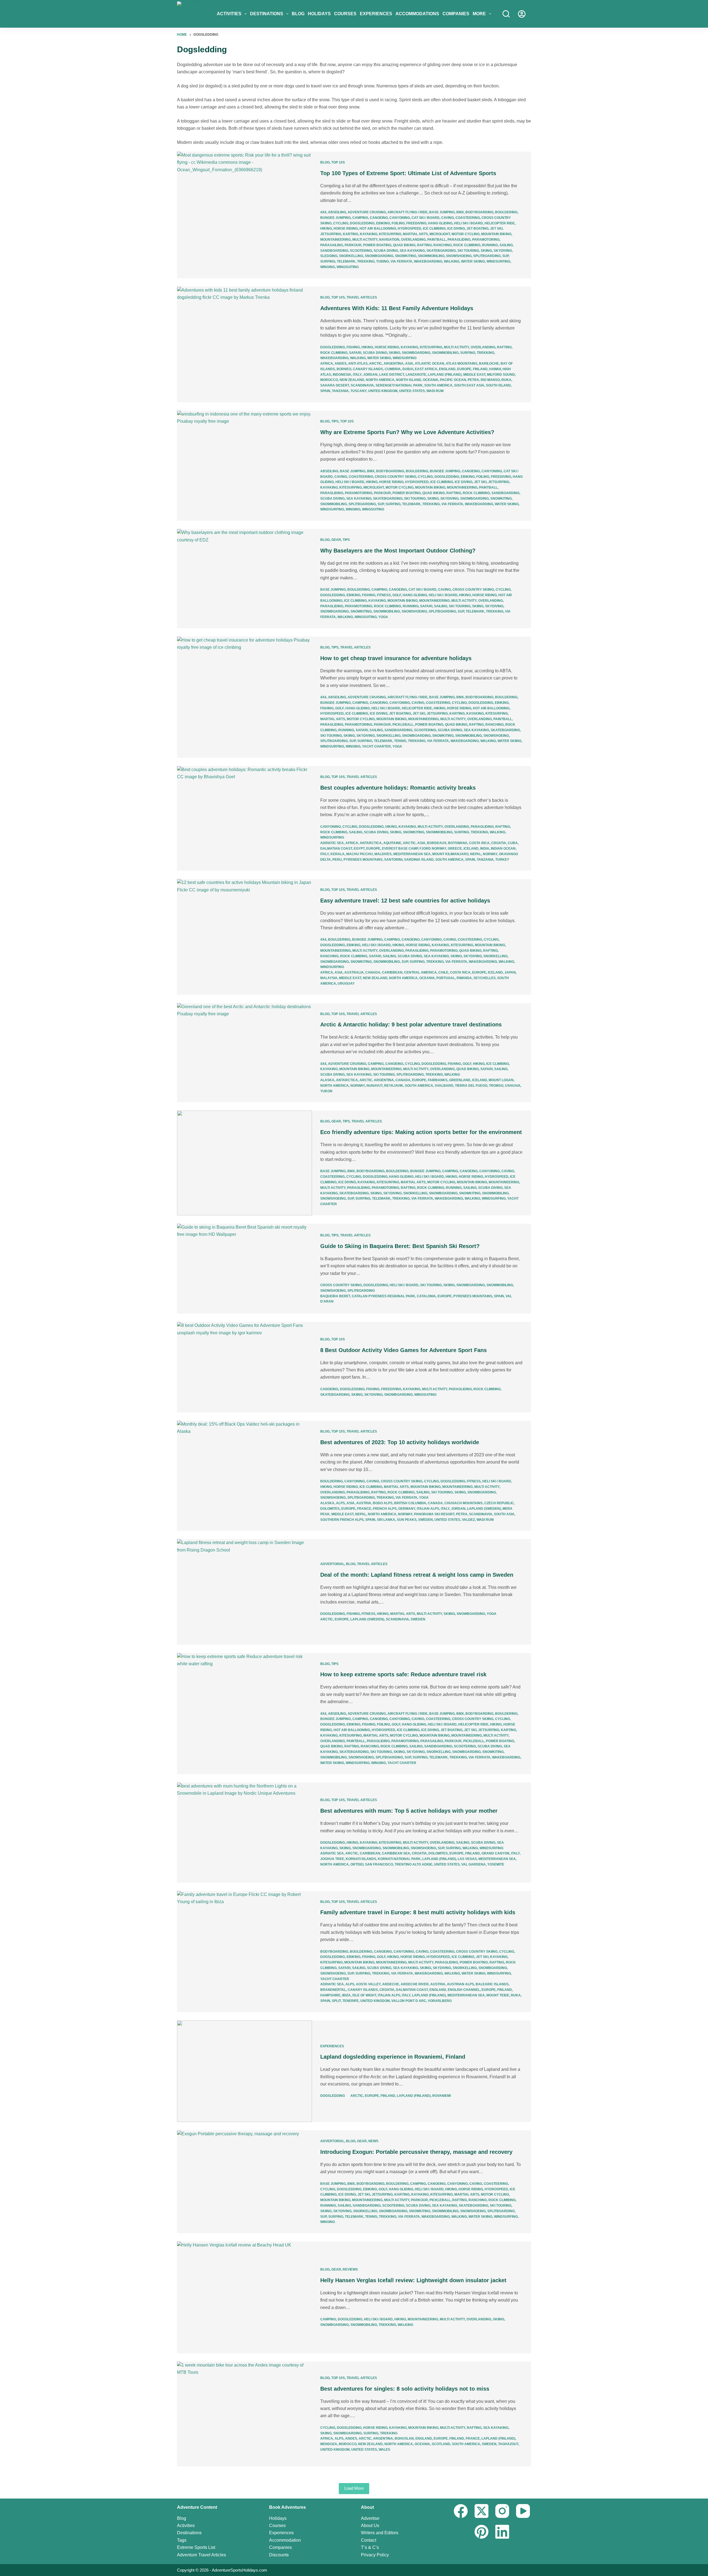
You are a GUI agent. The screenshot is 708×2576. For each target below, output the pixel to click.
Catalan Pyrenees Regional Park (383, 1296)
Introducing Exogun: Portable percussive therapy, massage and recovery (416, 2152)
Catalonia (426, 1296)
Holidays (319, 14)
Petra (473, 380)
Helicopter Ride (500, 223)
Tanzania (340, 391)
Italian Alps (428, 1509)
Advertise (370, 2518)
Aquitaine (392, 843)
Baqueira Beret (335, 1296)
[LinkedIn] (502, 2532)
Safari (355, 353)
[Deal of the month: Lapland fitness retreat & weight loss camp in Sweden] (244, 1592)
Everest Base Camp (400, 849)
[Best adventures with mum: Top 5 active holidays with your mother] (244, 1833)
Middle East (474, 375)
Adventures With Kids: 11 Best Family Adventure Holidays (397, 308)
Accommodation (285, 2540)
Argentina (394, 364)
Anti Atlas (358, 364)
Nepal (476, 854)
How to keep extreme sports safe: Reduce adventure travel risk (403, 1674)
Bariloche (489, 364)
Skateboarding (441, 251)
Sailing (506, 245)
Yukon (326, 1091)
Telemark (346, 261)
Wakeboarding (428, 261)
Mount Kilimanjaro (450, 854)
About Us (370, 2526)
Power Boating (377, 245)
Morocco (329, 380)
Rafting (424, 245)
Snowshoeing (459, 256)
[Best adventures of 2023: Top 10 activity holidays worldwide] (244, 1476)
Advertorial (332, 1564)
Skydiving (503, 251)
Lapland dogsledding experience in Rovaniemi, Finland (393, 2057)
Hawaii (495, 369)
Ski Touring (468, 251)
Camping (360, 218)
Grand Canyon (495, 1853)
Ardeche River (415, 1984)
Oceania (431, 380)
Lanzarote (416, 375)
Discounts (279, 2555)
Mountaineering (335, 240)
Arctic (376, 364)
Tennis (400, 741)
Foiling (398, 223)
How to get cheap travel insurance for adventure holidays (396, 658)
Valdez (468, 1520)
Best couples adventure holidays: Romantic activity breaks (398, 788)
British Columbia (410, 1503)
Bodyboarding (479, 212)
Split (336, 2001)
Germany (407, 1509)
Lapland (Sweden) (484, 1509)
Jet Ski (496, 229)
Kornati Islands (361, 1859)
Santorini (393, 860)
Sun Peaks (407, 1520)
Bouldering (506, 212)
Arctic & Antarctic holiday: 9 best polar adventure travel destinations (411, 1024)
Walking (452, 261)
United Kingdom (383, 391)
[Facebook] (461, 2511)
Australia (354, 972)
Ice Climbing (434, 229)
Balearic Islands (492, 1984)
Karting (351, 234)
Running (490, 245)
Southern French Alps (342, 1520)
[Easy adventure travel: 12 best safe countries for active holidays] (244, 937)
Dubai (408, 369)
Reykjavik (394, 1086)
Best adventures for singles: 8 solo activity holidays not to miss (405, 2389)
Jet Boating (477, 229)
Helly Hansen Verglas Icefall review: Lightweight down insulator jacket (413, 2280)
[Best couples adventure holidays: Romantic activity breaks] (244, 819)
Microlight (440, 234)
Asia (409, 364)
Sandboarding (334, 251)
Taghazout (508, 2444)
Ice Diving (456, 229)
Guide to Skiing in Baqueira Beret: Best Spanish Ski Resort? (400, 1246)
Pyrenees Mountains (363, 860)
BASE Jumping (442, 212)
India (485, 849)
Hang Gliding (440, 223)
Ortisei (357, 1864)
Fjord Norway (433, 849)
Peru (337, 860)
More (479, 14)
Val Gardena (473, 1864)
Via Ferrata (401, 261)
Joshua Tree (332, 1859)
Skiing (486, 251)
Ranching (442, 245)
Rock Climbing (467, 245)
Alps (340, 1503)
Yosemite (496, 1864)
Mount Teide (498, 1995)
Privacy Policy (375, 2555)
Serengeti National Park (399, 385)
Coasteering (468, 218)
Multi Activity (365, 240)
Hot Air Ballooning (378, 229)
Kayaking (369, 234)
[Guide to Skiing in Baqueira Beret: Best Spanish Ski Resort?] (244, 1269)
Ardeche (391, 1984)
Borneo (344, 369)
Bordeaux (437, 843)
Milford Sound (501, 375)
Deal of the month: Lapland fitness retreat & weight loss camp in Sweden (417, 1575)
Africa (327, 364)
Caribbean (392, 972)
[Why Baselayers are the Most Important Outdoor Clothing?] (244, 579)
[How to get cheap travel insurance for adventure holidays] (244, 697)
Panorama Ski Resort (434, 1514)
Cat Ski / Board (425, 218)
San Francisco (379, 1864)
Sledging (329, 256)
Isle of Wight (364, 1995)
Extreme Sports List (196, 2547)
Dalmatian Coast (336, 849)
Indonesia (342, 375)
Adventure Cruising (367, 212)
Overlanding (413, 240)
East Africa (426, 369)
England (447, 369)
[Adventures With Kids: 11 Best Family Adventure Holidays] (244, 344)
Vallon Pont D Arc (409, 2001)
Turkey (502, 860)
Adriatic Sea (332, 843)
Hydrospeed (409, 229)
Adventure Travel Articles (201, 2555)
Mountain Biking (496, 234)
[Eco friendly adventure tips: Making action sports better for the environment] (244, 1163)
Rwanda (464, 978)
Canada (373, 972)
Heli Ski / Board (468, 223)
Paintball (437, 240)
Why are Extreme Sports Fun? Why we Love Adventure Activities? (407, 432)
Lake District (392, 375)
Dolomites (330, 1509)
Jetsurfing (331, 234)
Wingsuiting (348, 267)
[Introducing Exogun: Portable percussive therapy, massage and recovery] (244, 2182)
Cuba (513, 843)
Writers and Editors (380, 2533)
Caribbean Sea (396, 1853)
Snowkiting (406, 256)
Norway (490, 854)
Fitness (384, 595)
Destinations (267, 14)
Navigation (389, 240)
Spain (325, 391)
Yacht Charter (376, 746)
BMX (460, 212)
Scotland (441, 2444)
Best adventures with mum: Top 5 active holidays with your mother (409, 1811)
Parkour (353, 245)
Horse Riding (346, 229)
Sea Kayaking (412, 251)
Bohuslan (404, 2438)
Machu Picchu (360, 854)
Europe (464, 369)
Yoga (383, 617)
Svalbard (444, 1086)
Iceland (471, 849)
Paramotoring (486, 240)
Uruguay (346, 984)
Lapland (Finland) (445, 375)
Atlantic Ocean (430, 364)
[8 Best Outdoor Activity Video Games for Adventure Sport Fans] (244, 1367)
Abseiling (337, 212)
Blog (298, 14)
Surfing (328, 261)
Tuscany (358, 391)
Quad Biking (404, 245)
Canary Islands (368, 369)
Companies (456, 14)
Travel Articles (362, 297)
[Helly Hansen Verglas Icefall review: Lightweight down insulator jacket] (244, 2297)
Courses (345, 14)
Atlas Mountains (462, 364)
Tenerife (351, 2001)
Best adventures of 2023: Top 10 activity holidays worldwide (400, 1442)
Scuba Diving (386, 251)
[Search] (506, 14)
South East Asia (469, 385)
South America (438, 385)
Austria (364, 1503)
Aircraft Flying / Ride (408, 212)
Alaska (327, 1080)
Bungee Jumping (335, 218)
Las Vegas (467, 1859)
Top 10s (338, 162)
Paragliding (459, 240)
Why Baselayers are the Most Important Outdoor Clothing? (398, 551)
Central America (420, 972)
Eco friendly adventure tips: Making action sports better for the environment (421, 1132)
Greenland (460, 1080)
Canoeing (379, 218)
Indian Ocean (503, 849)
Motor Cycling (466, 234)
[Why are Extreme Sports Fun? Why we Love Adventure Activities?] (244, 466)
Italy (357, 375)
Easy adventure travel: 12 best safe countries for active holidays (405, 901)
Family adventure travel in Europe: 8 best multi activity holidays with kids (418, 1912)
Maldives (383, 854)
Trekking (366, 261)
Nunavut (374, 1086)
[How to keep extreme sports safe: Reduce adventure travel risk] (244, 1714)
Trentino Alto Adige (413, 1864)
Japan (510, 972)
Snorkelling (351, 256)
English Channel (464, 1990)
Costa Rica (479, 843)
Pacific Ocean (453, 380)
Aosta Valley (368, 1984)
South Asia (504, 1514)
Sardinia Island (419, 860)
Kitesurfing (390, 234)
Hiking (326, 229)
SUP (505, 256)
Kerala (338, 854)
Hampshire (330, 1995)
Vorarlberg (440, 2001)
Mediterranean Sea (412, 854)
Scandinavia (362, 385)
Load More (354, 2488)
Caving (447, 218)
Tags (182, 2540)
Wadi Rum (435, 391)
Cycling (341, 223)
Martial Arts (415, 234)
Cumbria (393, 369)
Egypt (359, 849)
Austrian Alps (460, 1984)
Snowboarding (379, 256)
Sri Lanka (386, 1520)
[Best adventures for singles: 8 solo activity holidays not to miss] (244, 2414)
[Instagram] (502, 2511)
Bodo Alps (383, 1503)
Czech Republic (499, 1503)
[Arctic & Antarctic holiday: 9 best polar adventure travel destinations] (244, 1053)
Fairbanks (438, 1080)
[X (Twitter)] (481, 2511)
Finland (480, 369)
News (373, 2141)
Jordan (370, 375)
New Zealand (352, 380)
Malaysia (329, 978)
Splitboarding (487, 256)
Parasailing (332, 245)
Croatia (499, 843)
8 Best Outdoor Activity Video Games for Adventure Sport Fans (404, 1350)
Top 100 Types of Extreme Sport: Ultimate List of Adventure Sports (408, 173)
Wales (384, 2450)
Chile (443, 972)
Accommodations (417, 14)
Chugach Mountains (464, 1503)
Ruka (506, 380)
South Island (498, 385)
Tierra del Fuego (471, 1086)
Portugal (446, 978)
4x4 (323, 212)
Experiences (376, 14)
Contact (369, 2540)
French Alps (385, 1509)
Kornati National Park (399, 1859)
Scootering (361, 251)
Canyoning (400, 218)
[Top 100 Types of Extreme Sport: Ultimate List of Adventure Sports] (244, 215)
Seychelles (485, 978)
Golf (397, 595)
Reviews (350, 2269)
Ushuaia (513, 1086)
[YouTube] (523, 2511)
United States (412, 391)
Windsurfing (498, 261)
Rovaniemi (442, 2096)
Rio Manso (490, 380)
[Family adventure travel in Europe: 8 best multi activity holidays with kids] (244, 1952)
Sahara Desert (335, 385)
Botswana (458, 843)
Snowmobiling (431, 256)
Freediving (416, 223)
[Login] (522, 14)
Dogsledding (362, 223)
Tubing (382, 261)
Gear (336, 540)
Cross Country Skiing (395, 477)
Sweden (425, 1520)
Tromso (496, 1086)
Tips (335, 421)
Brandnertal (333, 1990)
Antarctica (371, 843)
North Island (409, 380)
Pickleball (403, 725)
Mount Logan (501, 1080)
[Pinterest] (481, 2532)
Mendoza (329, 2444)
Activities (229, 14)
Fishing (353, 347)
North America (380, 380)
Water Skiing (473, 261)
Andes (341, 364)
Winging (328, 267)
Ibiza (346, 1995)
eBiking (383, 223)
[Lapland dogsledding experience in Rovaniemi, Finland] (244, 2071)
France (364, 1509)
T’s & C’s (370, 2547)
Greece (455, 849)
